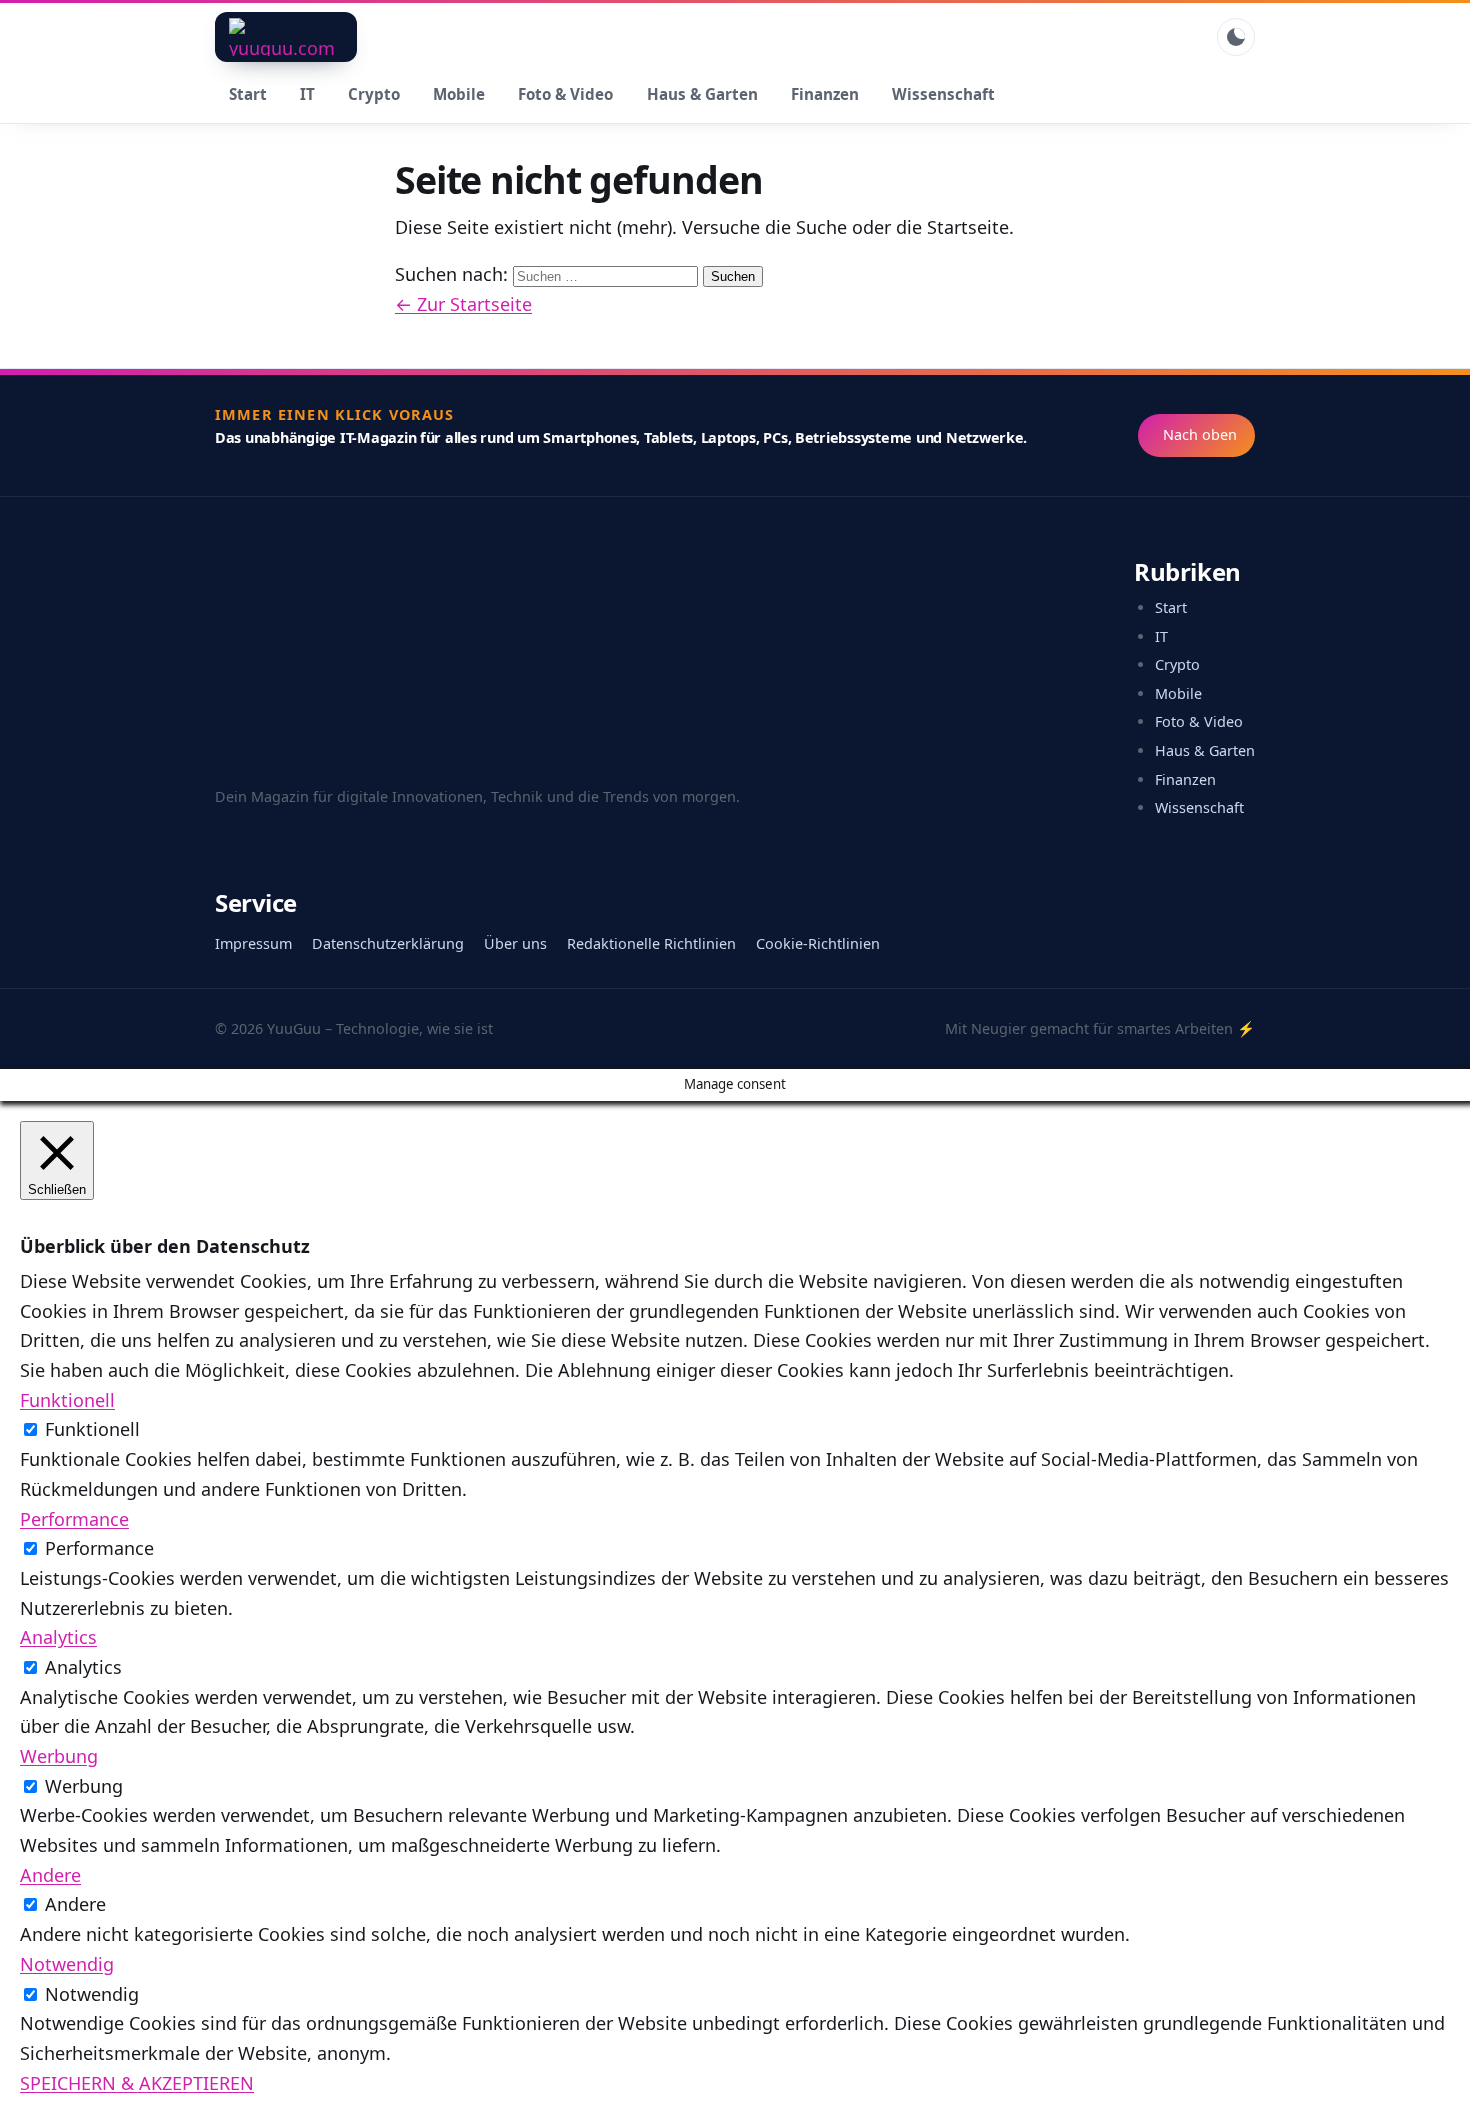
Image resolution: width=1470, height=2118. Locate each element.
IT (307, 94)
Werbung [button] (59, 1756)
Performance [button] (74, 1519)
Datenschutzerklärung (388, 943)
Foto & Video (565, 94)
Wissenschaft (943, 94)
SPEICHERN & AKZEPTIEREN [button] (137, 2083)
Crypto (374, 94)
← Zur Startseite (463, 304)
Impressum (253, 943)
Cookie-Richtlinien (818, 943)
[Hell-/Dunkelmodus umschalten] (1236, 37)
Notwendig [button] (67, 1964)
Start (248, 94)
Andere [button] (50, 1875)
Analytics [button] (58, 1637)
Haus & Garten (702, 94)
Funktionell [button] (67, 1400)
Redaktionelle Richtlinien (651, 943)
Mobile (459, 94)
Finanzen (825, 94)
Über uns (515, 943)
